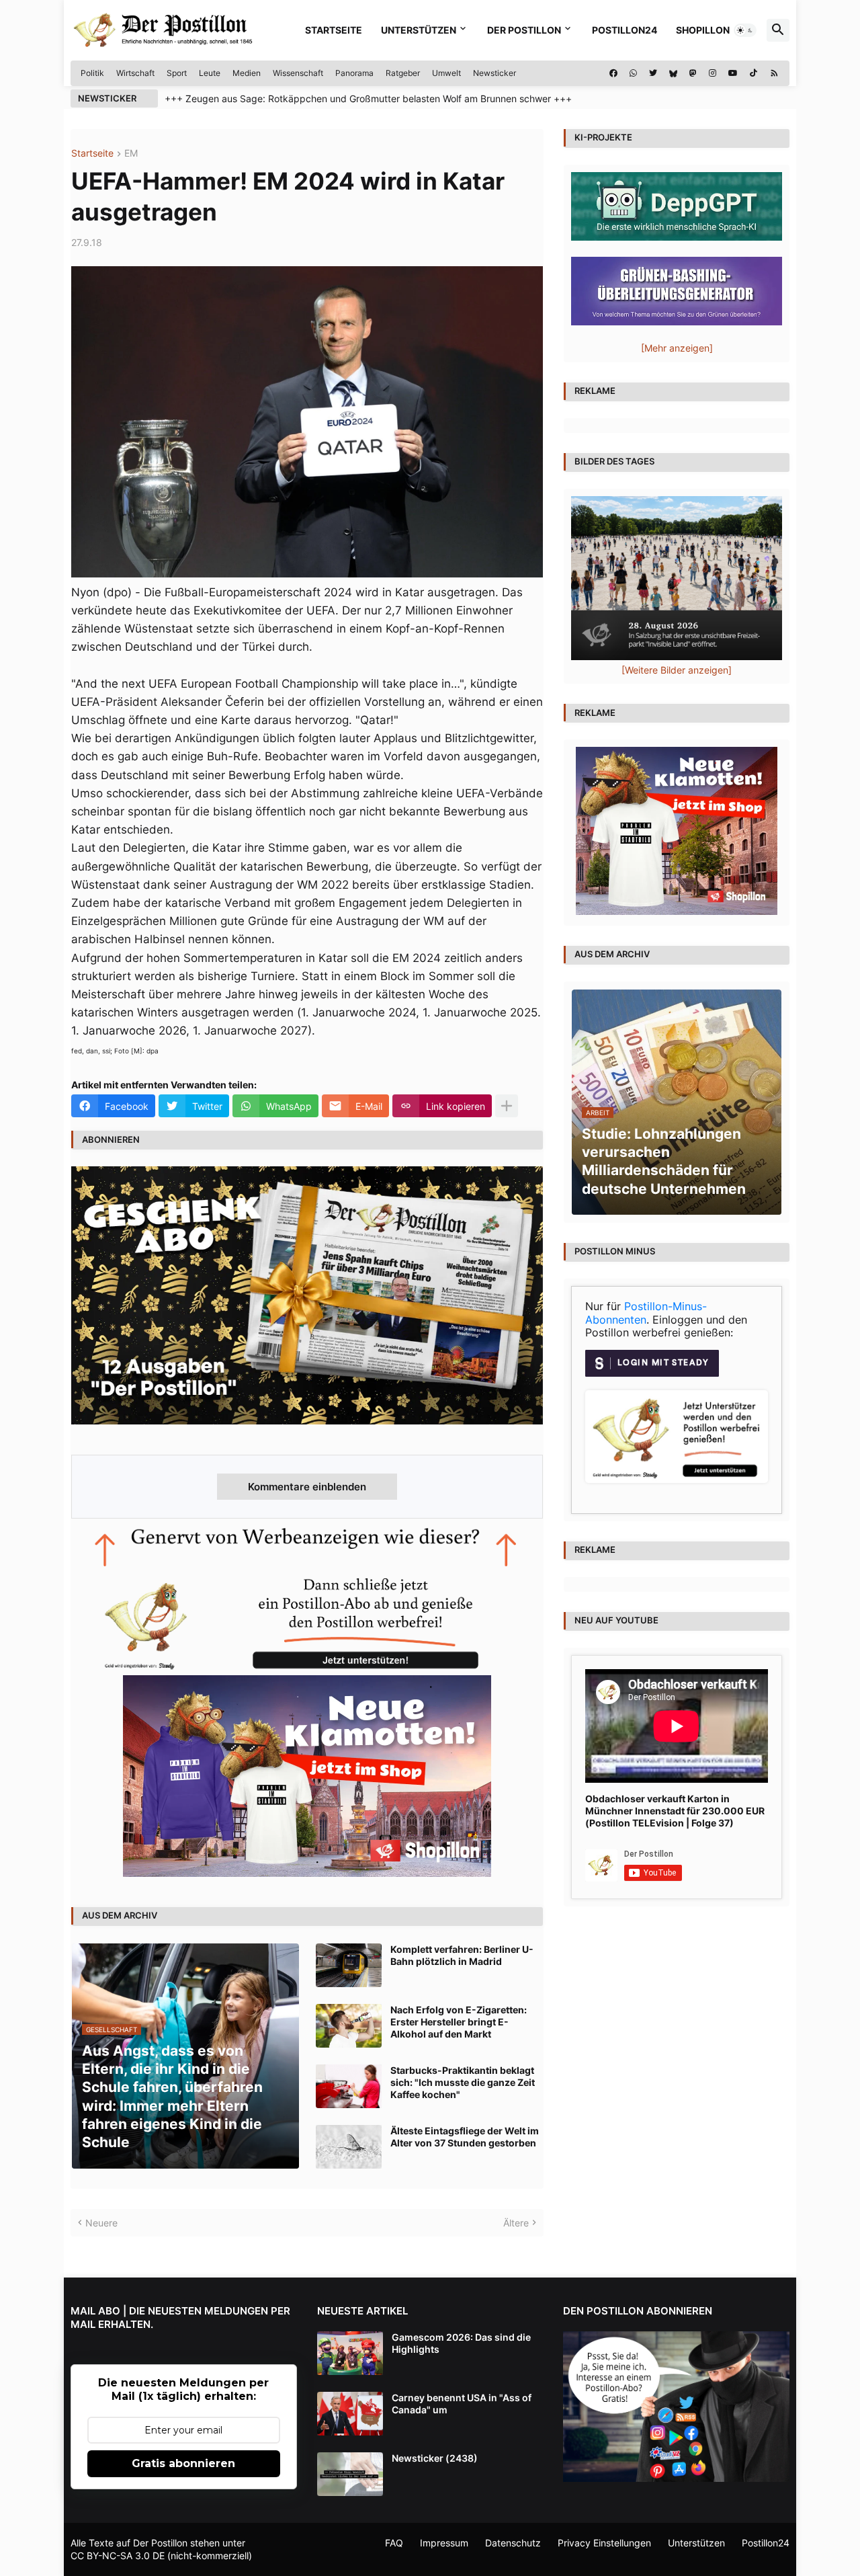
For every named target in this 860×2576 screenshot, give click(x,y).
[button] (745, 30)
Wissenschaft (298, 73)
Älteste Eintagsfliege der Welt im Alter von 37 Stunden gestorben (465, 2137)
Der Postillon (524, 30)
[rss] (774, 73)
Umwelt (446, 73)
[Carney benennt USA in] (350, 2414)
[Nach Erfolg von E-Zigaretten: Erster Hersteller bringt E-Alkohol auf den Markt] (349, 2026)
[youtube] (733, 73)
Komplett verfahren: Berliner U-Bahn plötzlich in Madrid (462, 1955)
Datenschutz (513, 2543)
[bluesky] (673, 73)
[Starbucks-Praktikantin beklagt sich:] (349, 2086)
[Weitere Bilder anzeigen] (677, 670)
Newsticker (494, 73)
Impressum (444, 2543)
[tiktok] (754, 73)
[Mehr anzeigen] (507, 1106)
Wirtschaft (135, 73)
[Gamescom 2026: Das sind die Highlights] (350, 2353)
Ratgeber (403, 73)
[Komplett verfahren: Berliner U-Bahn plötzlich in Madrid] (349, 1965)
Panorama (354, 73)
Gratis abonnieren (183, 2463)
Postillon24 (625, 30)
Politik (92, 73)
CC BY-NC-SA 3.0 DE (118, 2555)
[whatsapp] (633, 73)
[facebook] (613, 73)
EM (131, 154)
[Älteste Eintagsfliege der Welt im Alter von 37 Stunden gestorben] (349, 2147)
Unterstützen (419, 30)
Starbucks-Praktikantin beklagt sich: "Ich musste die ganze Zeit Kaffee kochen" (463, 2082)
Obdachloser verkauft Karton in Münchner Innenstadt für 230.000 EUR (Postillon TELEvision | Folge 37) (675, 1811)
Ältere (516, 2223)
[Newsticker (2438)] (350, 2474)
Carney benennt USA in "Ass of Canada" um (462, 2404)
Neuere (101, 2223)
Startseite (334, 30)
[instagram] (713, 73)
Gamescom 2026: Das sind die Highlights (461, 2343)
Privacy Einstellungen (604, 2543)
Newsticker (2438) (435, 2458)
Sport (177, 73)
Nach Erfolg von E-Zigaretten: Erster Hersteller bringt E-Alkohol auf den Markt (459, 2022)
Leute (210, 73)
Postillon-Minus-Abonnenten (646, 1313)
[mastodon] (693, 73)
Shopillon (703, 30)
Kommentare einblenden (307, 1487)
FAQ (394, 2543)
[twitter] (653, 73)
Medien (247, 73)
